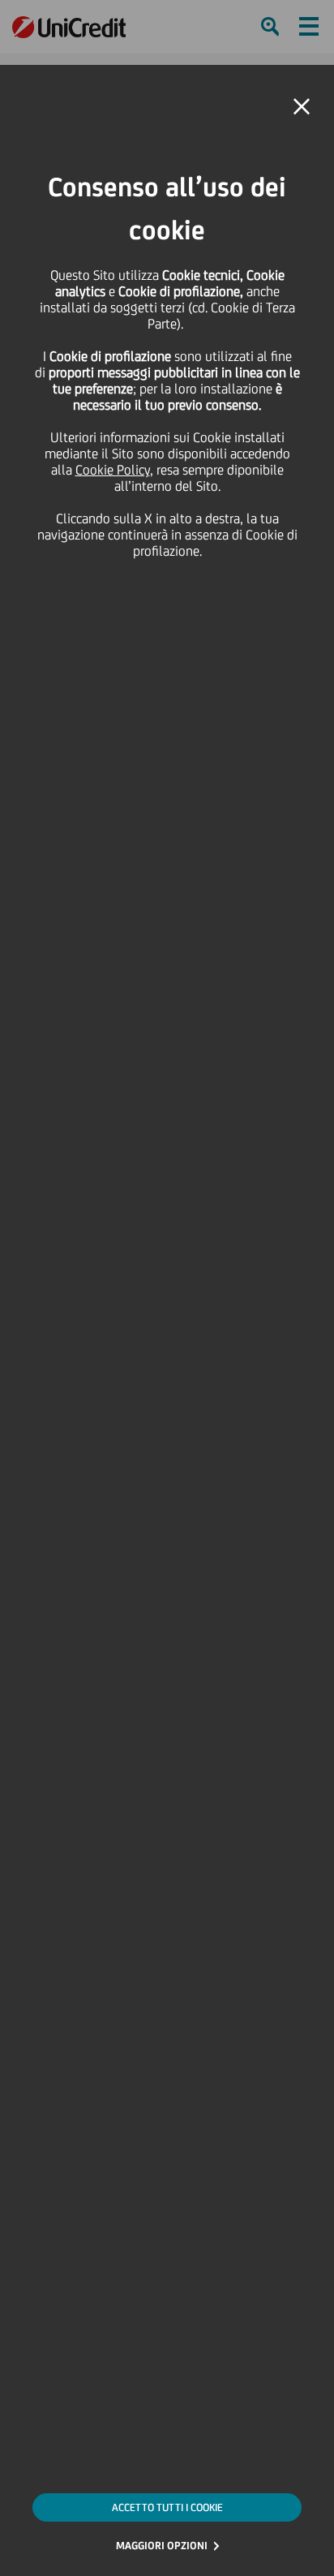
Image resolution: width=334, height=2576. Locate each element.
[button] (302, 107)
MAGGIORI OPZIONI (162, 2546)
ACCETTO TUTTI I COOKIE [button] (167, 2507)
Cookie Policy (113, 470)
